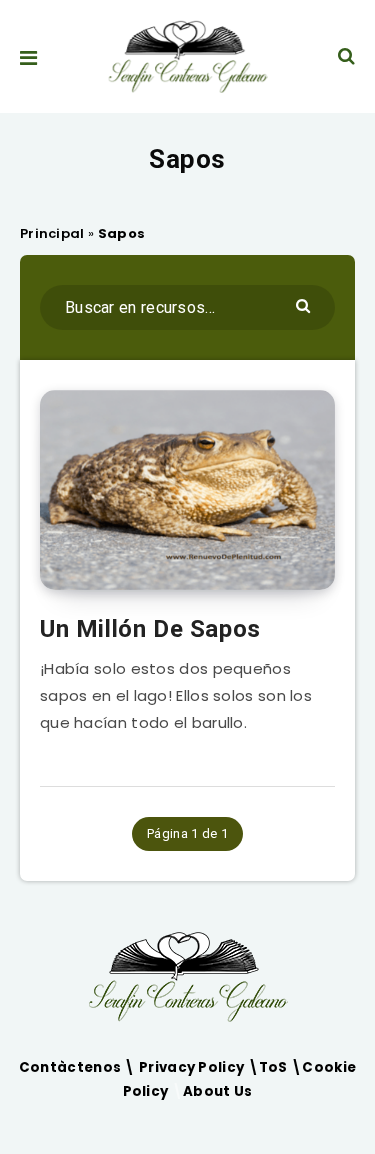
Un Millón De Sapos (150, 629)
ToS (275, 1067)
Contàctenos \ (79, 1067)
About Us (217, 1091)
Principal (52, 233)
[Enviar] (305, 304)
